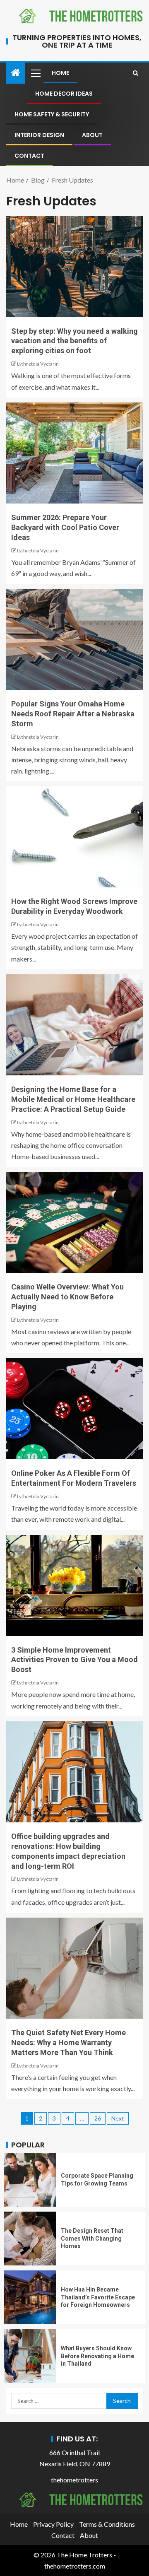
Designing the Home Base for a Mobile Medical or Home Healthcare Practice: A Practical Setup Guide (73, 1099)
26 (98, 2118)
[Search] (136, 73)
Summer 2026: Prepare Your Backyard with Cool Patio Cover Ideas (65, 527)
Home (60, 73)
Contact (29, 156)
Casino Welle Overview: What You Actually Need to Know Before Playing (67, 1297)
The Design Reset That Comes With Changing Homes (92, 2238)
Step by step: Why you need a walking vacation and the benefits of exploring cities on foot (74, 341)
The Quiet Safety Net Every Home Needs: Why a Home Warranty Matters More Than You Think (68, 2042)
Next (118, 2118)
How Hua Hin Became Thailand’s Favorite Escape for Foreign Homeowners (98, 2297)
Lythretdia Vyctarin (38, 364)
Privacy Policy (53, 2524)
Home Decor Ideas (64, 94)
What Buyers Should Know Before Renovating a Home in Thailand (97, 2356)
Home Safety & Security (52, 114)
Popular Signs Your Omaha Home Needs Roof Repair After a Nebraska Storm (73, 714)
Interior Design (39, 135)
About (92, 135)
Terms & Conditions (107, 2524)
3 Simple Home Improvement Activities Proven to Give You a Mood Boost (74, 1660)
